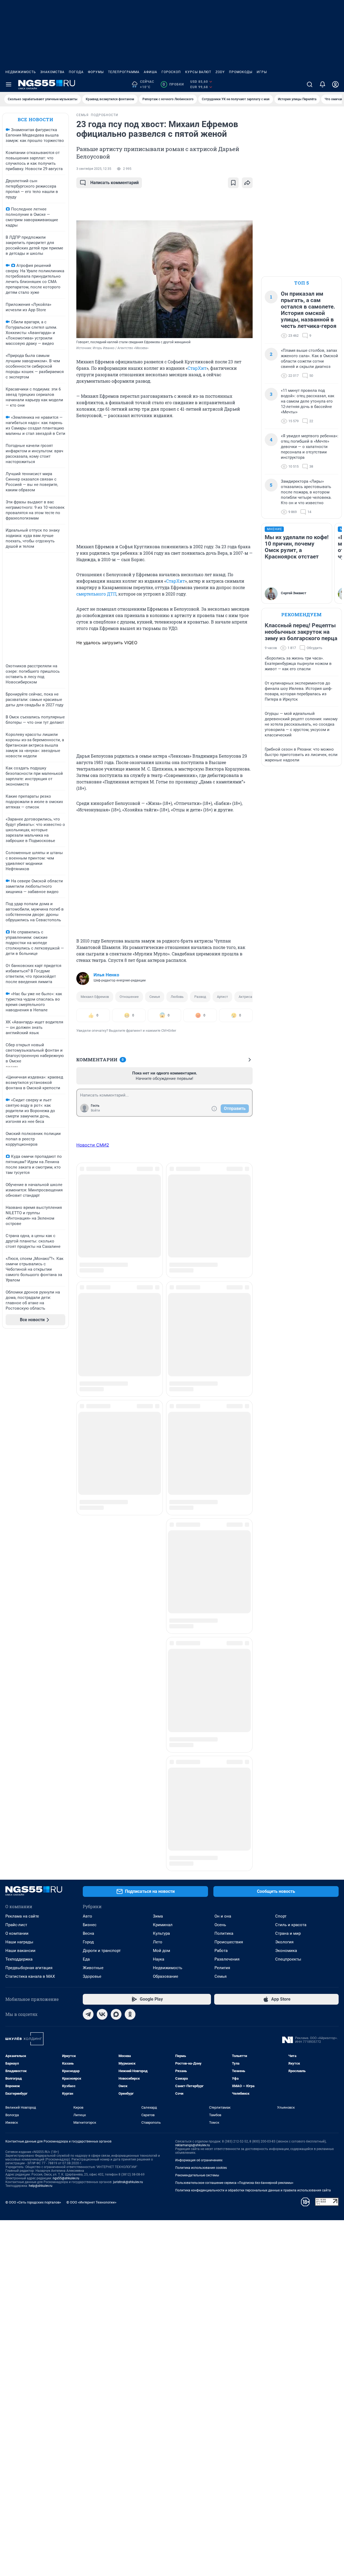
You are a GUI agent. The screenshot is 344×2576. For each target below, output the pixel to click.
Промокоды (241, 72)
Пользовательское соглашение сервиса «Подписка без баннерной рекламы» (234, 1664)
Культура (161, 1415)
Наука (159, 1441)
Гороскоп (171, 72)
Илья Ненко (106, 975)
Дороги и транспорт (102, 1432)
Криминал (163, 1406)
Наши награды (19, 1423)
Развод (200, 997)
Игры (262, 72)
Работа (221, 1432)
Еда (86, 1441)
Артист (222, 997)
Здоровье (92, 1458)
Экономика (286, 1432)
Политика (224, 1415)
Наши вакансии (20, 1432)
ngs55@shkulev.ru (66, 1660)
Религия (222, 1449)
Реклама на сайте (22, 1398)
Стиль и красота (291, 1406)
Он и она (223, 1398)
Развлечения (227, 1441)
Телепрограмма (124, 72)
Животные (93, 1449)
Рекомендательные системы (197, 1657)
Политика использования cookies (201, 1649)
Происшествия (229, 1423)
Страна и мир (288, 1415)
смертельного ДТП (96, 594)
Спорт (281, 1398)
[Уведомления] (322, 84)
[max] (116, 1496)
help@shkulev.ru (41, 1667)
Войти (95, 1110)
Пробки (173, 84)
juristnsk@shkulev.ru (128, 1663)
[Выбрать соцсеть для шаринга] (247, 183)
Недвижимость (21, 72)
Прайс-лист (16, 1406)
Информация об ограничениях (199, 1642)
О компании (17, 1415)
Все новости (35, 119)
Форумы (96, 72)
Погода (76, 72)
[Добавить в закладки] (233, 183)
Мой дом (162, 1432)
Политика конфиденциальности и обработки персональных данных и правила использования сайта (253, 1672)
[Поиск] (310, 84)
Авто (87, 1398)
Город (88, 1423)
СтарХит (197, 368)
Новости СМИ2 (93, 1145)
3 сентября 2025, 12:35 (94, 169)
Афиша (150, 72)
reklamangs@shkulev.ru (193, 1626)
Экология (284, 1423)
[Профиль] (335, 84)
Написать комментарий (114, 183)
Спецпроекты (288, 1441)
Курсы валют (198, 72)
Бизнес (90, 1406)
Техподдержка (19, 1441)
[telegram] (88, 1496)
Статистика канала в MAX (30, 1458)
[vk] (102, 1496)
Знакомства (52, 72)
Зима (158, 1398)
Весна (88, 1415)
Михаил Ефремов (95, 997)
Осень (220, 1406)
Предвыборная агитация (29, 1449)
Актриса (245, 997)
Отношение (129, 997)
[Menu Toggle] (9, 84)
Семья (155, 997)
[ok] (130, 1496)
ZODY (220, 72)
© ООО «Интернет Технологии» (91, 1684)
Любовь (177, 997)
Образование (166, 1458)
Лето (158, 1423)
